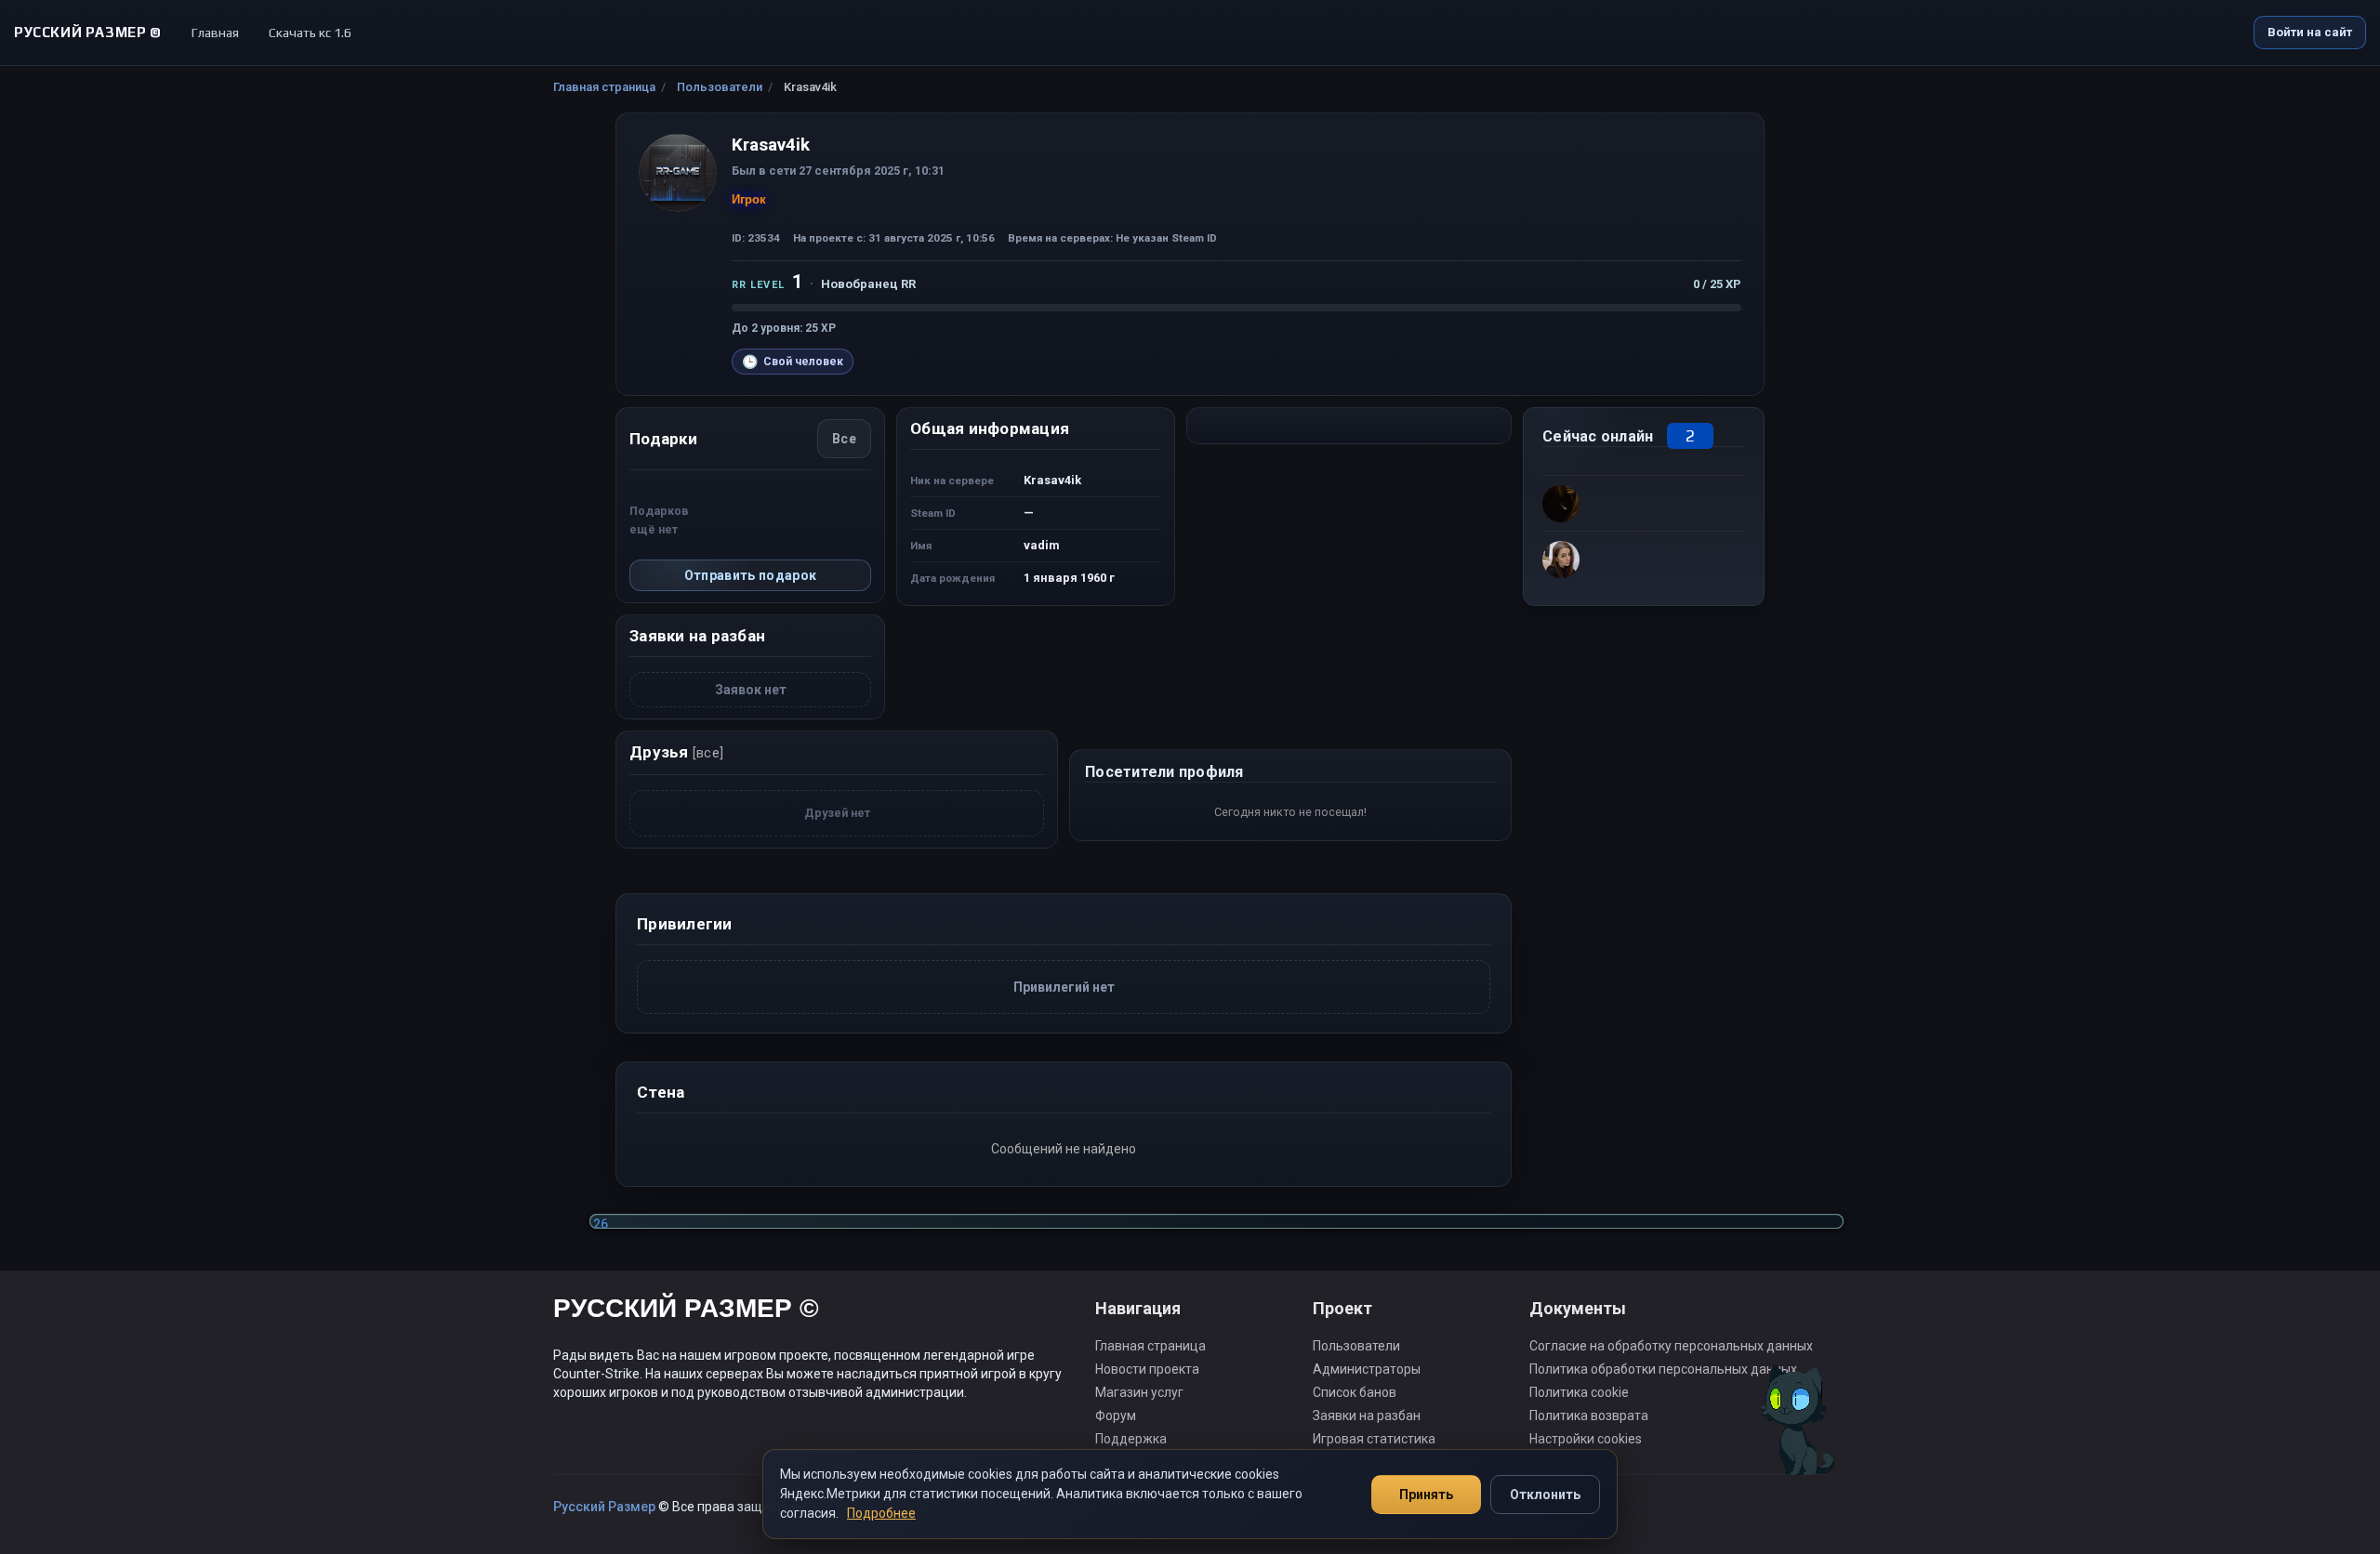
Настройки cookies (1586, 1439)
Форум (1116, 1416)
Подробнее (881, 1513)
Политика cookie (1579, 1392)
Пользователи (720, 87)
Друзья (676, 752)
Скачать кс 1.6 (310, 33)
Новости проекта (1147, 1369)
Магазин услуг (1139, 1392)
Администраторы (1367, 1369)
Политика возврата (1589, 1416)
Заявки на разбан (1367, 1416)
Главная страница (604, 87)
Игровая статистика (1374, 1439)
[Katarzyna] (1644, 559)
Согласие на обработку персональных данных (1671, 1346)
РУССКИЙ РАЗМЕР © (686, 1311)
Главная (215, 33)
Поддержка (1131, 1439)
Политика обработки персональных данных (1663, 1369)
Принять (1426, 1495)
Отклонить (1545, 1495)
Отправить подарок (751, 575)
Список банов (1355, 1392)
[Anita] (1644, 503)
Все (844, 439)
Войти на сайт (2310, 32)
